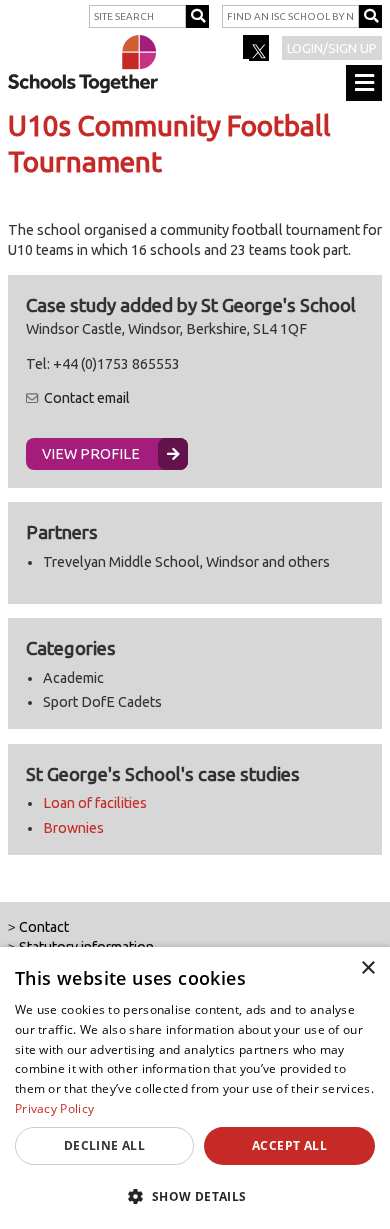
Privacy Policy (54, 1108)
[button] (195, 1196)
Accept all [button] (289, 1145)
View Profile (91, 454)
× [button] (367, 968)
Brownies (73, 828)
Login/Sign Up (332, 48)
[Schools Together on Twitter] (257, 54)
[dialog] (195, 1088)
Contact (44, 927)
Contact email (87, 398)
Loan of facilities (95, 803)
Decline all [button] (104, 1145)
